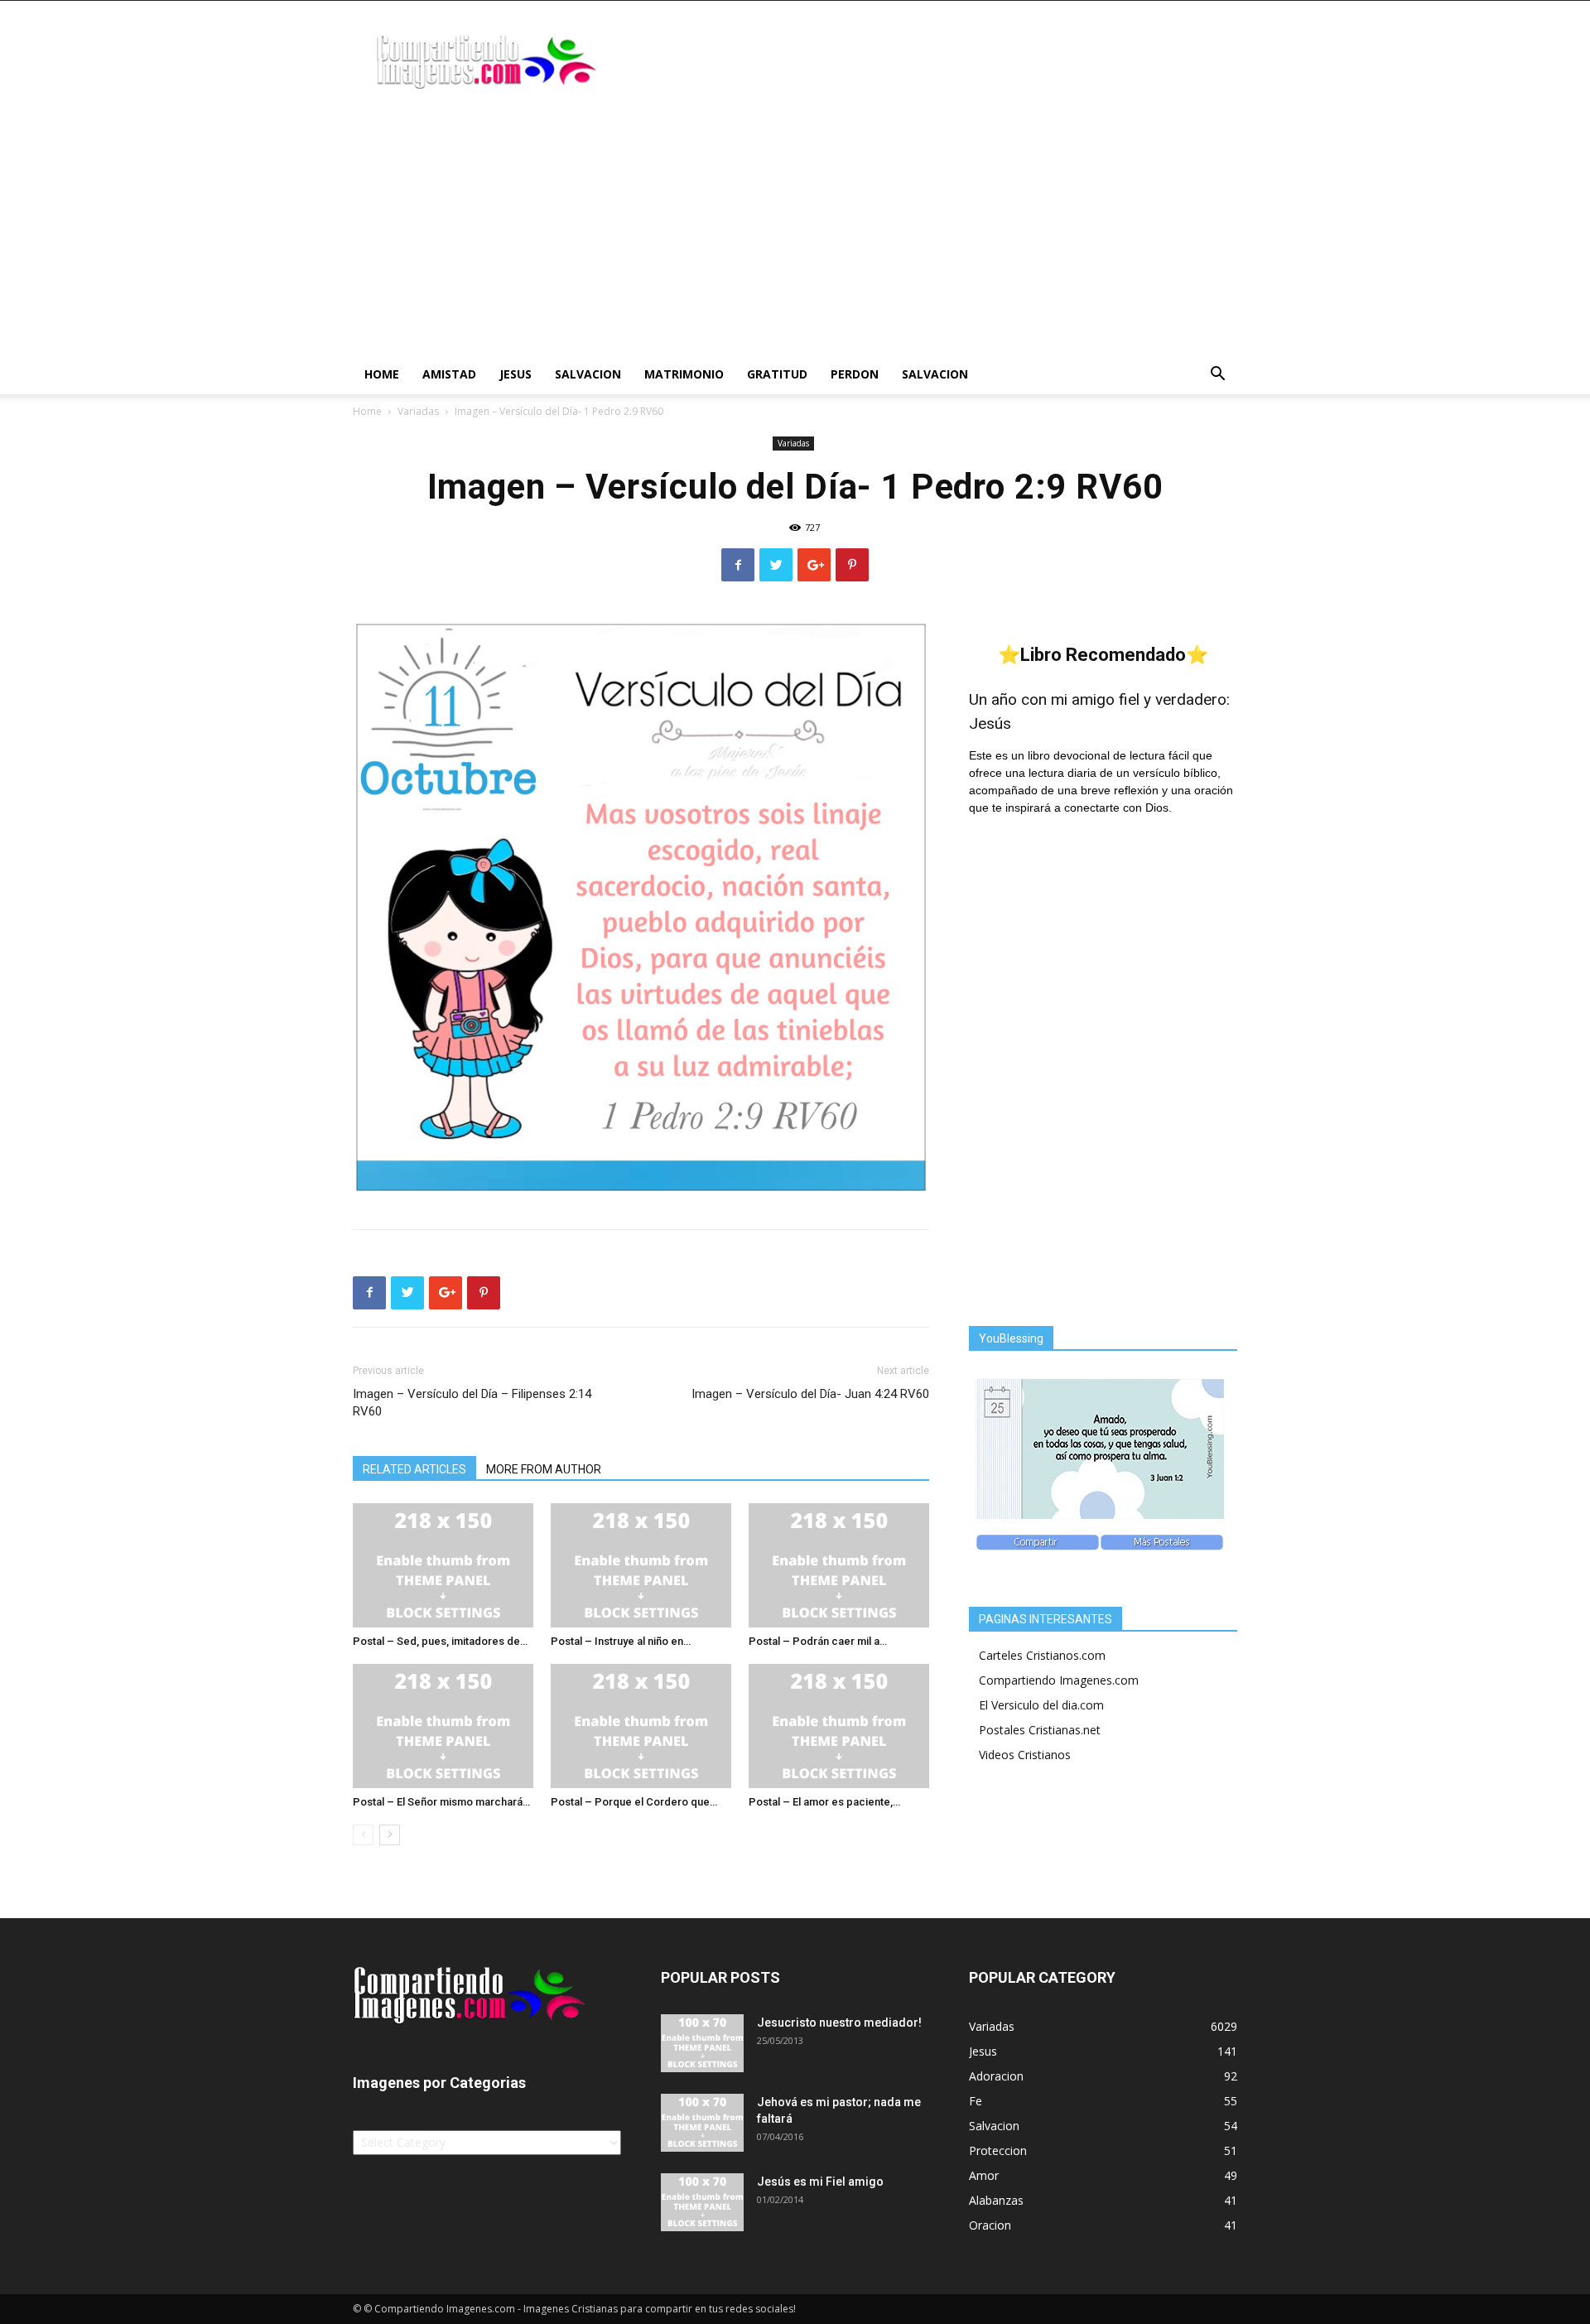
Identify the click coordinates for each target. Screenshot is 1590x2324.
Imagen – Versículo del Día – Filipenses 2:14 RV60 (472, 1403)
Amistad (449, 374)
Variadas (418, 411)
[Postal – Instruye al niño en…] (641, 1565)
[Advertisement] (795, 230)
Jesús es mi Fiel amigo (820, 2182)
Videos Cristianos (1025, 1755)
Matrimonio (684, 374)
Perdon (855, 374)
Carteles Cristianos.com (1042, 1655)
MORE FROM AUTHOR (544, 1469)
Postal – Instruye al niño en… (621, 1641)
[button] (1217, 376)
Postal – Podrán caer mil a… (818, 1641)
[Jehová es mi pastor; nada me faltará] (702, 2123)
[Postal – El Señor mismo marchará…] (443, 1726)
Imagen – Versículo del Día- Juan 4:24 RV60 (810, 1394)
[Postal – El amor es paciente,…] (839, 1726)
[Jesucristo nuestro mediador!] (702, 2043)
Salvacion (588, 374)
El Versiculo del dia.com (1041, 1705)
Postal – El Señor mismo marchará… (441, 1802)
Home (382, 374)
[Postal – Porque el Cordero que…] (641, 1726)
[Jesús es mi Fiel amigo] (702, 2202)
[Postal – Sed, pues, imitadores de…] (443, 1565)
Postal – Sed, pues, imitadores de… (440, 1641)
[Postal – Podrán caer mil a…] (839, 1565)
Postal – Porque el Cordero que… (634, 1802)
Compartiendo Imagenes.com (1059, 1680)
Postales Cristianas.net (1040, 1730)
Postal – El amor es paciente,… (824, 1802)
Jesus (516, 374)
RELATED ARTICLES (414, 1469)
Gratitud (777, 374)
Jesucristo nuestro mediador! (839, 2023)
